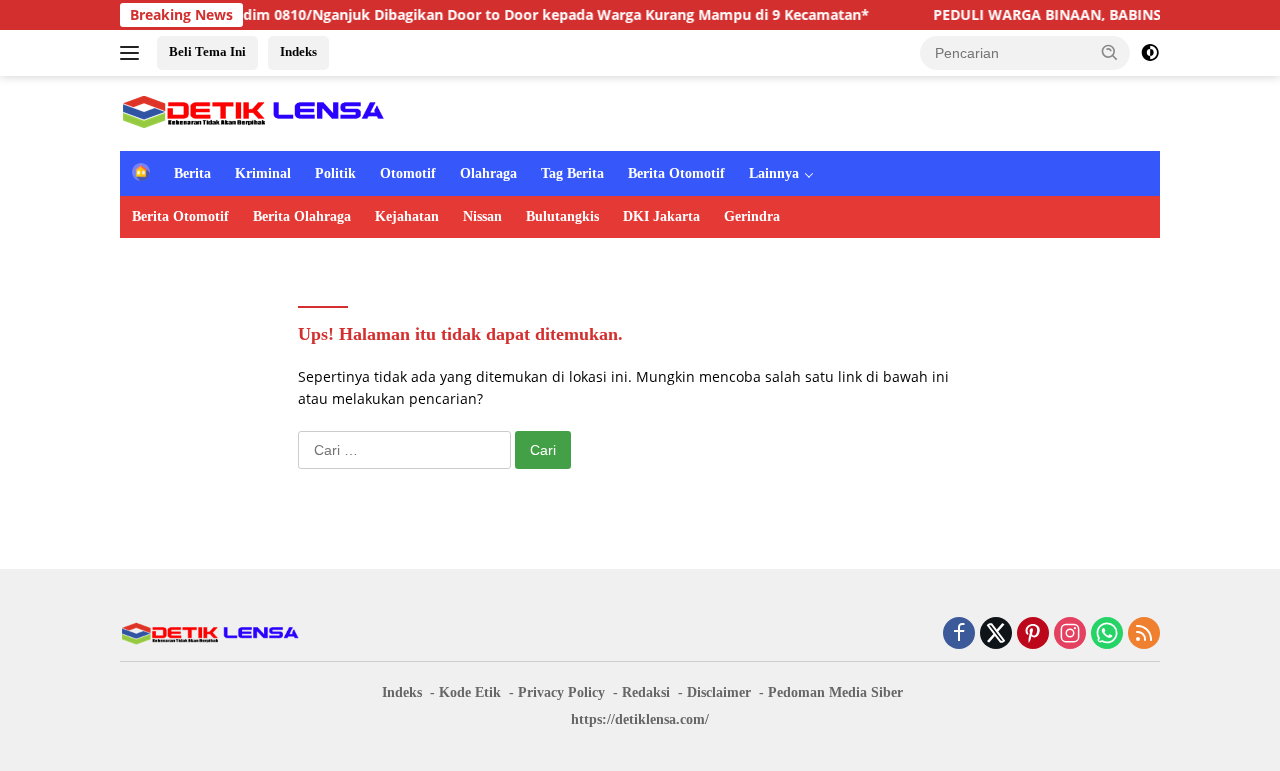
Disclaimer (719, 692)
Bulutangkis (562, 216)
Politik (335, 173)
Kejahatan (407, 216)
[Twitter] (996, 634)
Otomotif (408, 173)
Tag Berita (572, 173)
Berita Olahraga (302, 216)
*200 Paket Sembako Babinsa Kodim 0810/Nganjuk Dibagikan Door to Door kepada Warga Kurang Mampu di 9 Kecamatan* (427, 15)
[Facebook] (959, 634)
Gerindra (752, 216)
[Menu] (133, 53)
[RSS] (1144, 634)
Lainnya (774, 173)
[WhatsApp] (1107, 634)
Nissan (482, 216)
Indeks (298, 51)
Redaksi (646, 692)
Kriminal (263, 173)
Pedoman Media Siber (835, 692)
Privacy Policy (561, 692)
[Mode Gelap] (1150, 53)
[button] (1110, 52)
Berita (192, 173)
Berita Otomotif (676, 173)
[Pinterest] (1033, 634)
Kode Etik (470, 692)
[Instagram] (1070, 634)
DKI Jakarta (661, 216)
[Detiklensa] (253, 111)
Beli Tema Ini (207, 51)
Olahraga (488, 173)
